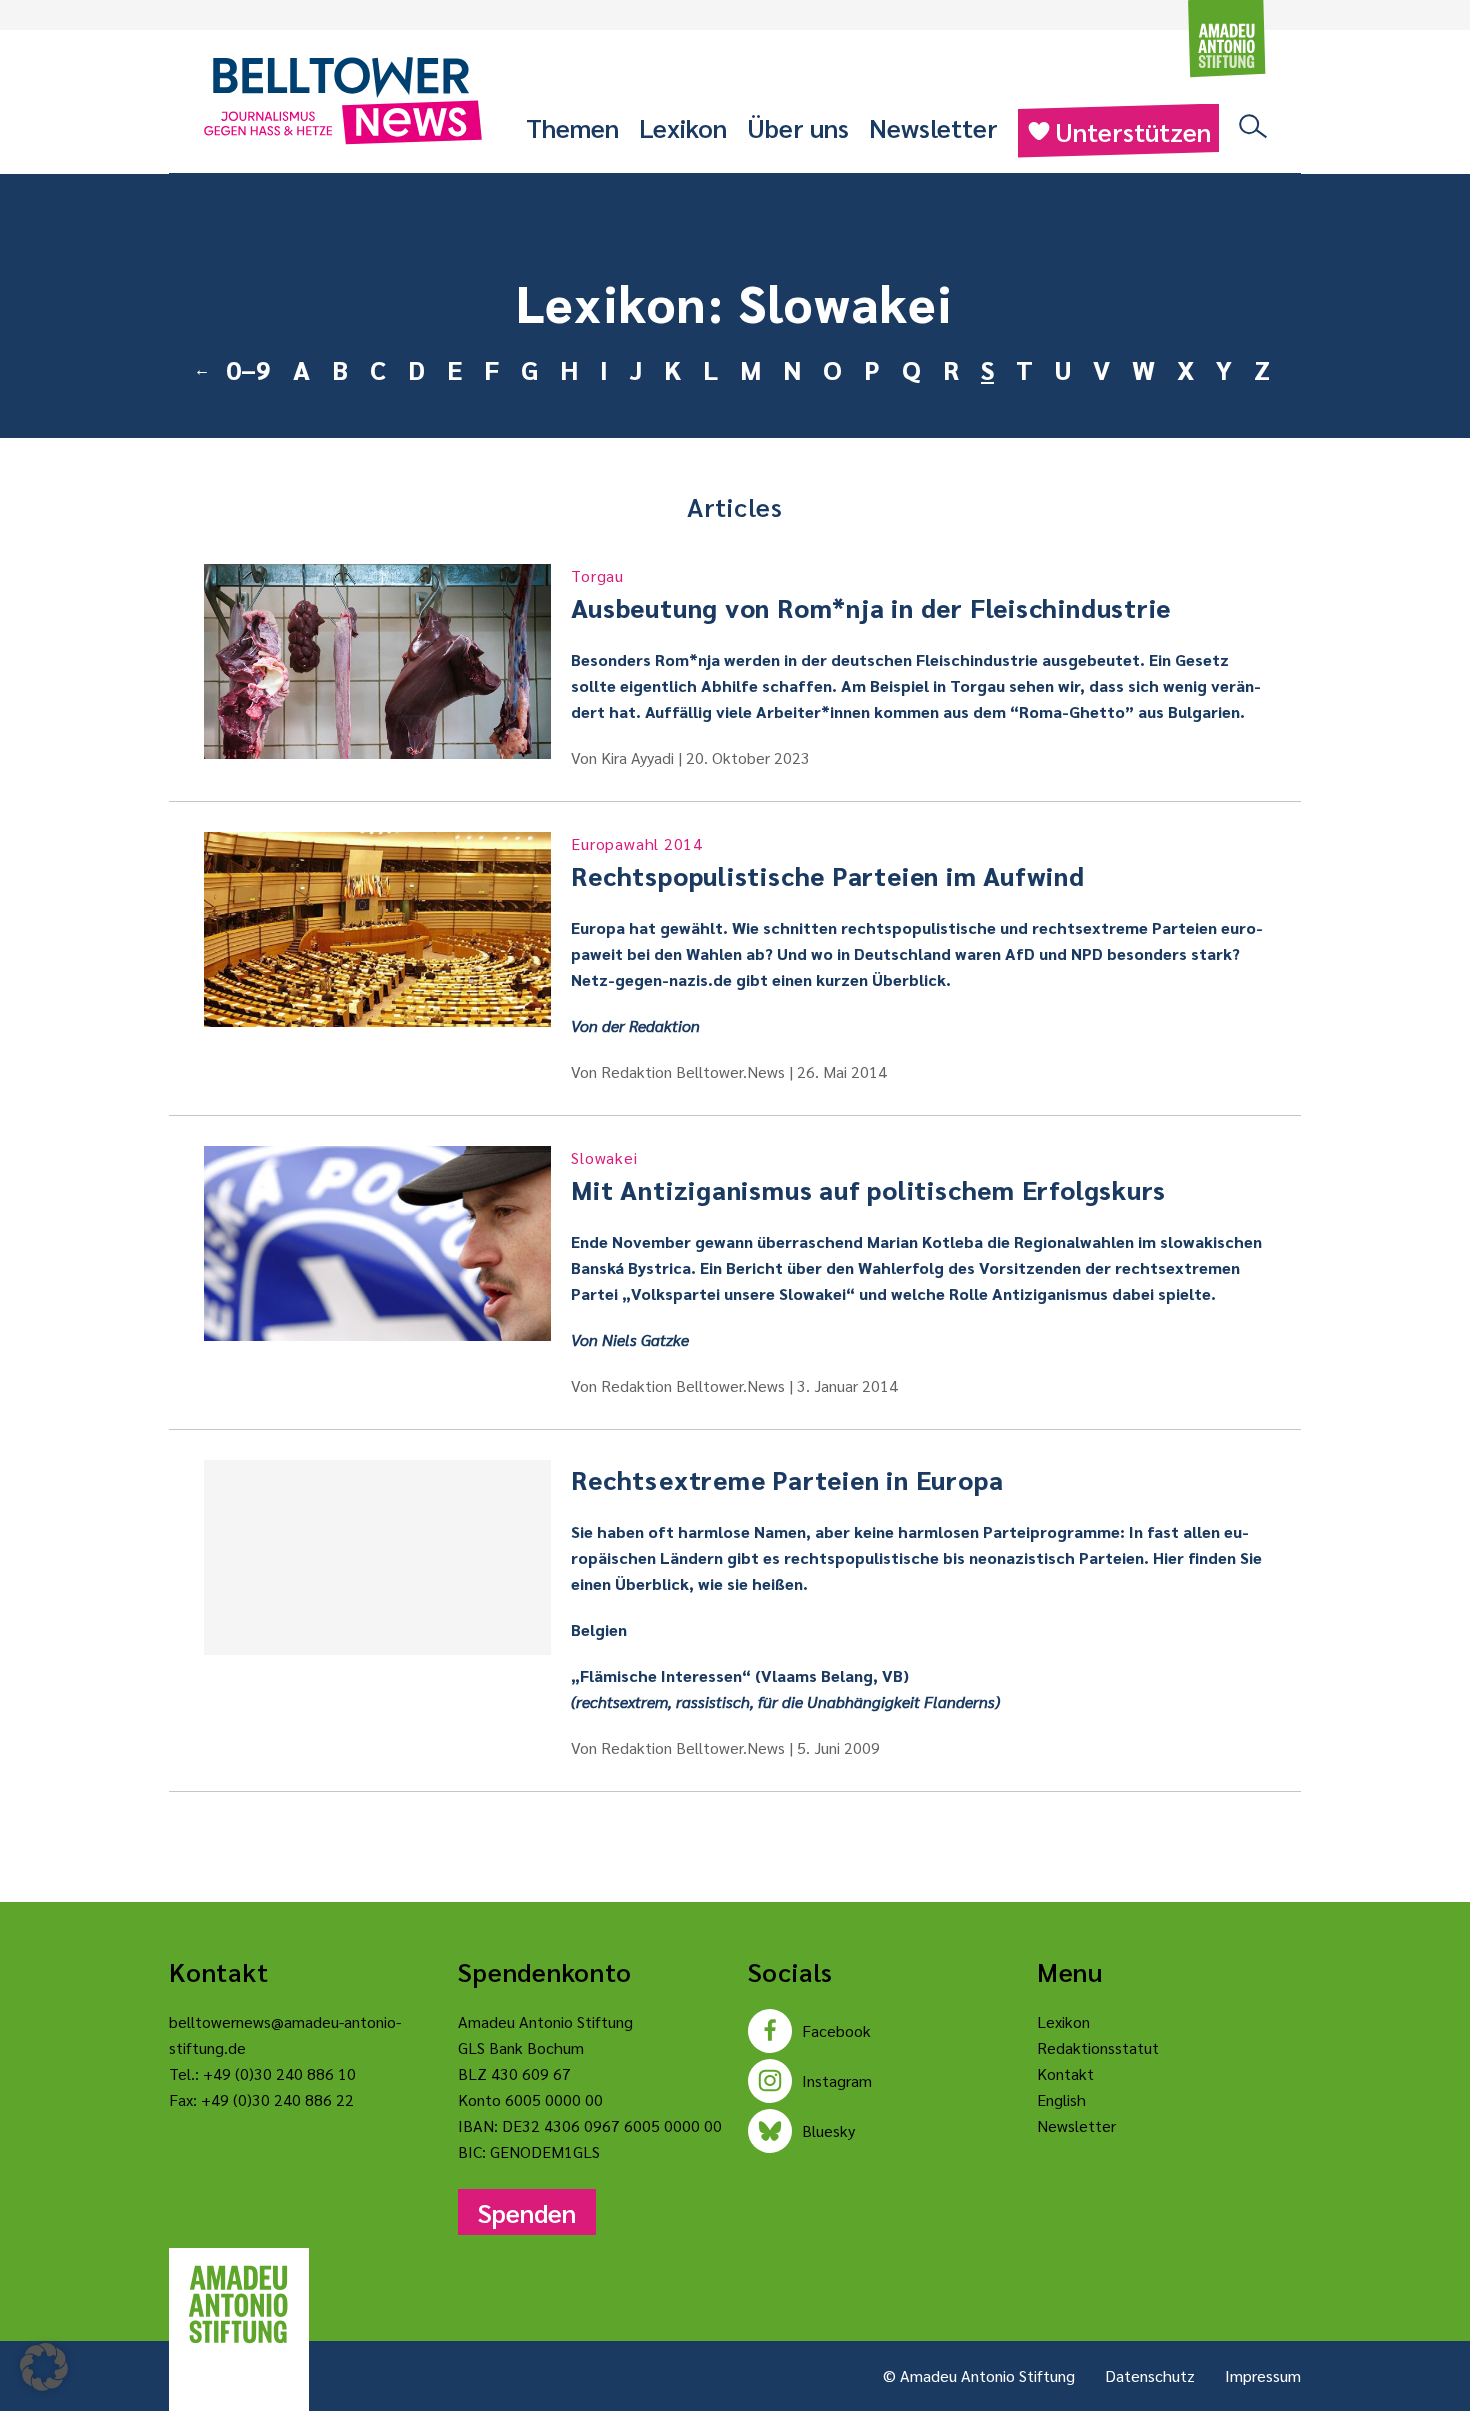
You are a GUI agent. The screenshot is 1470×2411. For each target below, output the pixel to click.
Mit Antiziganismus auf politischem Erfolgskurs (868, 1176)
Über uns (798, 127)
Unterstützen (1133, 131)
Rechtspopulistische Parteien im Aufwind (827, 862)
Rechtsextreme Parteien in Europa (787, 1479)
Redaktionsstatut (1098, 2047)
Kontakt (1065, 2073)
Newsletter (933, 127)
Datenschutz (1150, 2375)
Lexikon (683, 127)
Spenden (527, 2212)
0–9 (248, 369)
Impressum (1263, 2375)
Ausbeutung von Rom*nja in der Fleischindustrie (871, 594)
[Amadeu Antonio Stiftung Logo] (239, 2305)
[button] (44, 2367)
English (1061, 2099)
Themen (572, 127)
